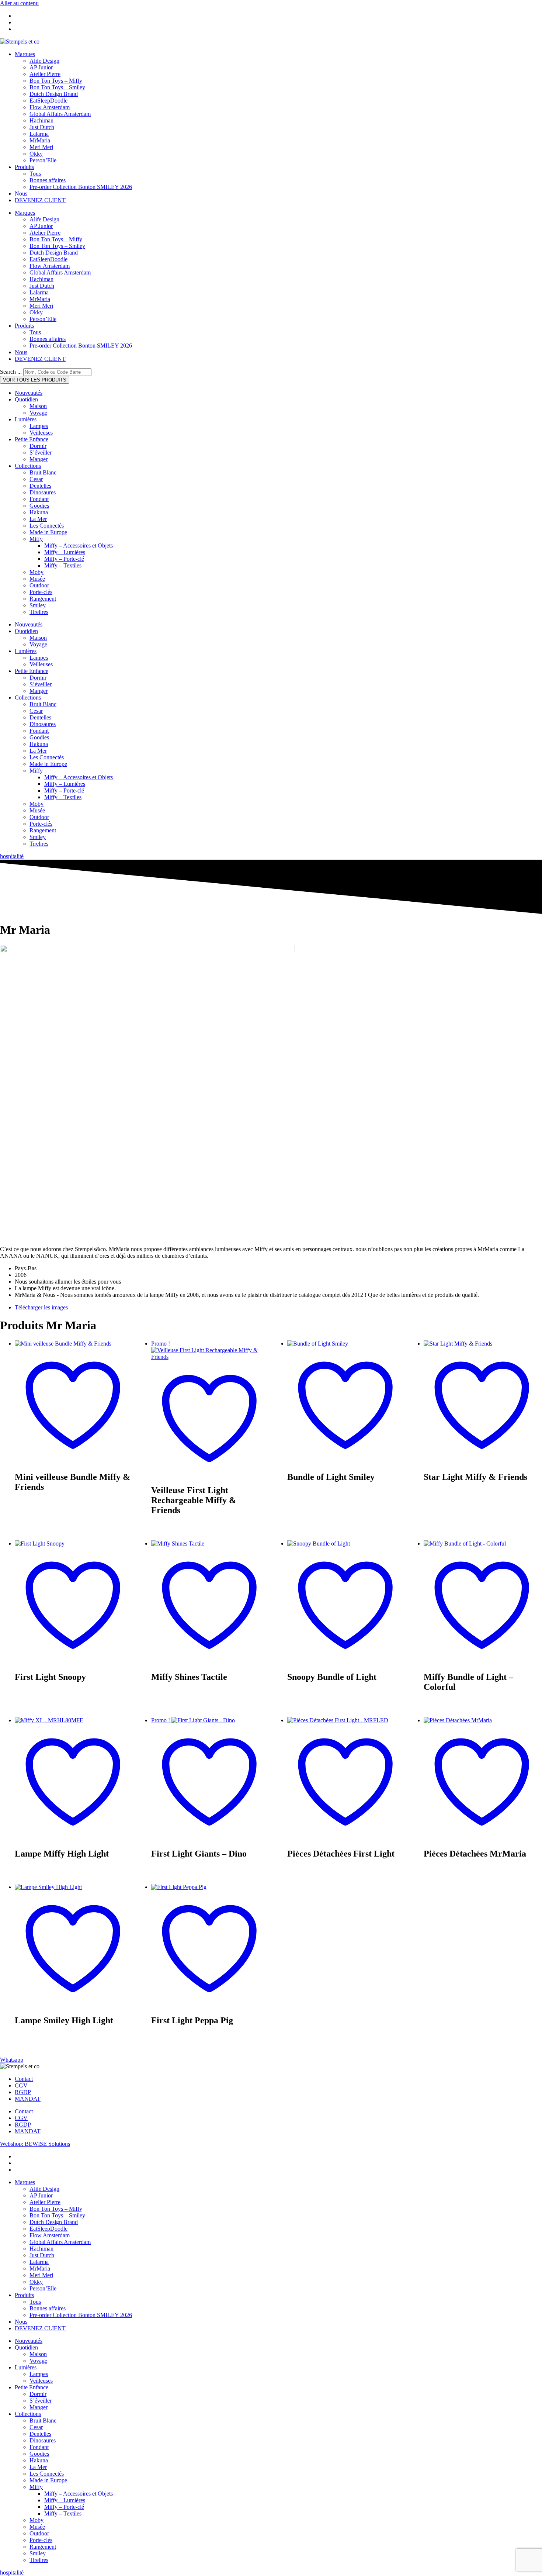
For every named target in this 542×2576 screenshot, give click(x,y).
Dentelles (40, 486)
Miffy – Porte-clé (64, 559)
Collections (28, 466)
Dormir (38, 446)
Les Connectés (47, 526)
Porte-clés (41, 592)
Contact (24, 2079)
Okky (36, 154)
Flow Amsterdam (50, 107)
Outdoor (39, 585)
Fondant (39, 499)
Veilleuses (41, 433)
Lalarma (39, 134)
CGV (21, 2085)
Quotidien (26, 399)
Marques (25, 54)
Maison (38, 406)
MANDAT (28, 2099)
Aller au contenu (19, 3)
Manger (39, 459)
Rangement (43, 599)
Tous (35, 174)
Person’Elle (43, 160)
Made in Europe (48, 532)
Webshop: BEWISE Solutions (35, 2144)
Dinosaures (43, 492)
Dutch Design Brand (54, 94)
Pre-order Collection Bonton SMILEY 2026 (81, 187)
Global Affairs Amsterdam (60, 114)
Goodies (39, 506)
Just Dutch (42, 127)
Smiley (38, 605)
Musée (37, 579)
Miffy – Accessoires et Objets (79, 545)
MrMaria (40, 140)
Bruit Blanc (43, 472)
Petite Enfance (32, 439)
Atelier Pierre (45, 74)
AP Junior (41, 67)
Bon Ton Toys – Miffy (56, 81)
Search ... (11, 372)
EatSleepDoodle (48, 101)
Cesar (36, 479)
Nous (21, 194)
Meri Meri (41, 147)
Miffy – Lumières (65, 552)
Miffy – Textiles (63, 565)
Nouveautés (29, 393)
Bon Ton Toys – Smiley (57, 87)
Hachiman (41, 120)
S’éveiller (41, 453)
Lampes (39, 426)
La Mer (38, 519)
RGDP (23, 2092)
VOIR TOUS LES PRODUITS (35, 380)
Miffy (36, 539)
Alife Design (44, 61)
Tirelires (39, 612)
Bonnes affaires (48, 180)
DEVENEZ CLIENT (40, 200)
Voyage (38, 413)
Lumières (26, 419)
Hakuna (39, 512)
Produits (24, 167)
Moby (37, 572)
